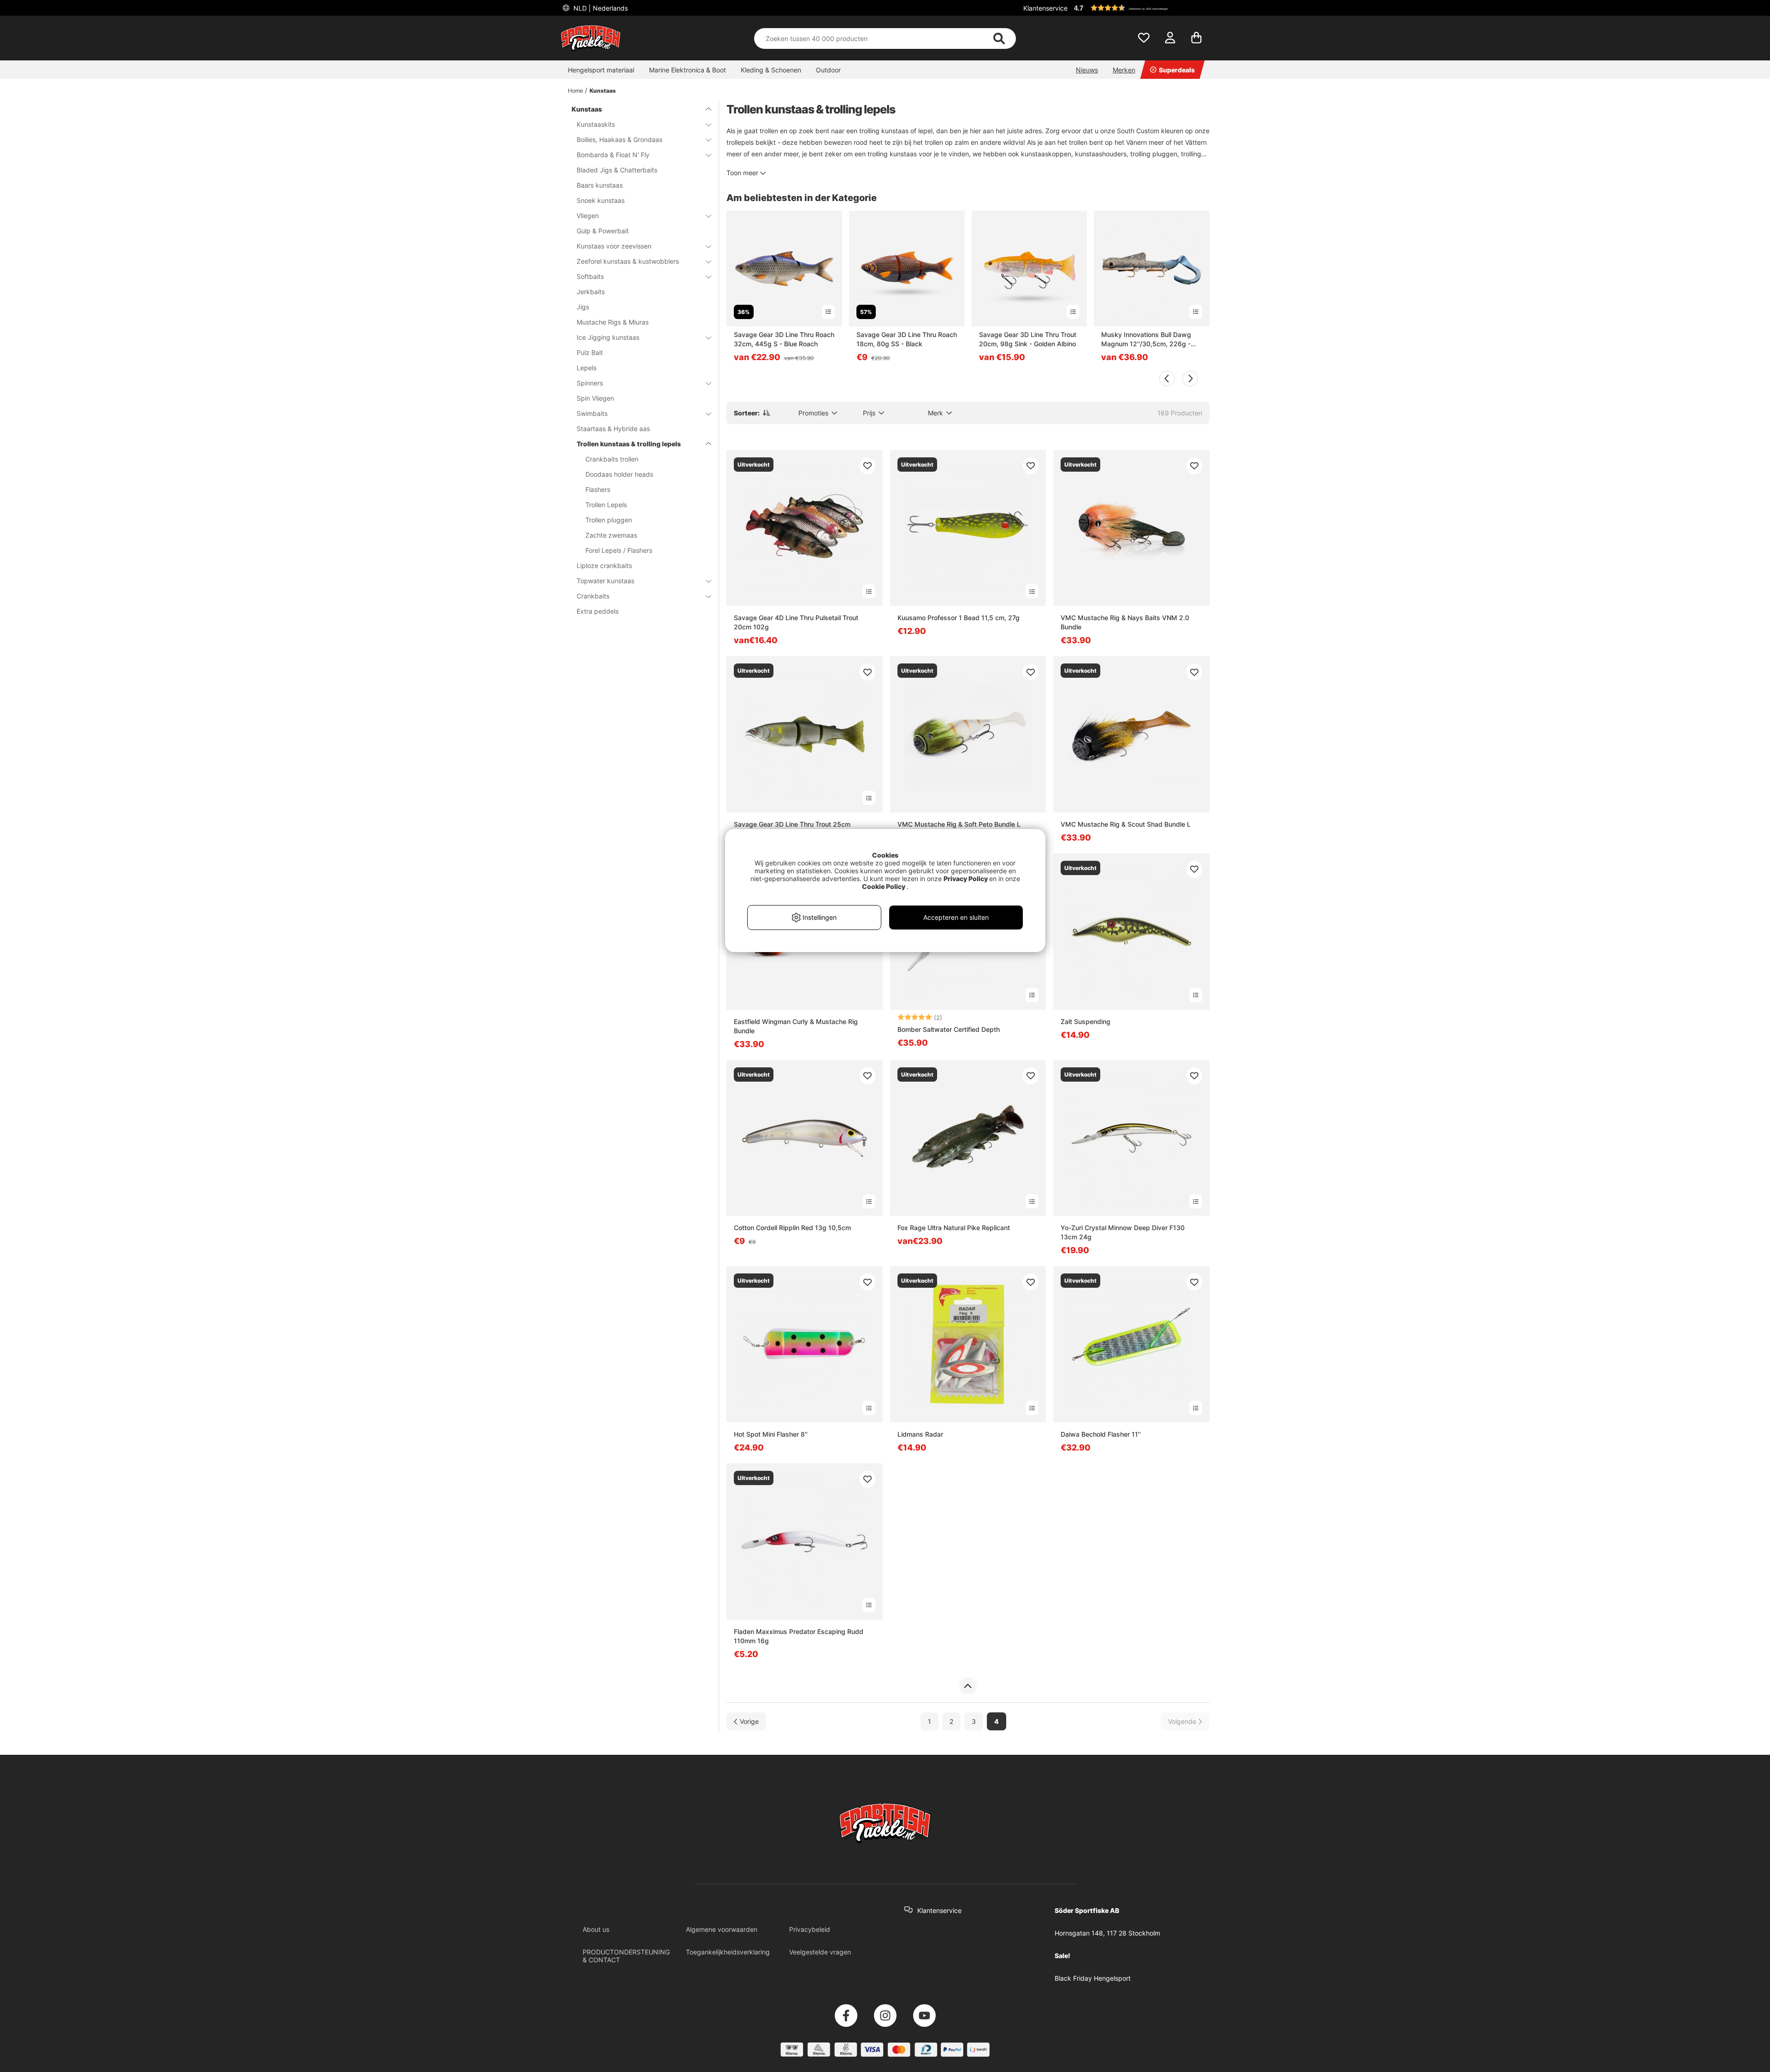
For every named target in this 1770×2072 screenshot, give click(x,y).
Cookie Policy (884, 886)
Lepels (587, 368)
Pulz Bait (590, 352)
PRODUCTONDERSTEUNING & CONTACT (626, 1956)
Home (575, 91)
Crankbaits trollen (612, 459)
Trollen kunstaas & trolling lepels (629, 444)
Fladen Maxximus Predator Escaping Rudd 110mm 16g (799, 1636)
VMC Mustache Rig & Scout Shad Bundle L (1126, 824)
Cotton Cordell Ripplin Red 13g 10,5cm (792, 1228)
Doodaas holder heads (619, 474)
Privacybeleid (810, 1929)
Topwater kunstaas (605, 581)
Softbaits (590, 276)
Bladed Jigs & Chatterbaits (617, 170)
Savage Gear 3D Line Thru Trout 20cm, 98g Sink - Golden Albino (1028, 339)
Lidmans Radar (920, 1434)
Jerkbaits (591, 292)
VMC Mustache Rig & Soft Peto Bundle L (959, 824)
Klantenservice (1045, 8)
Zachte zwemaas (611, 535)
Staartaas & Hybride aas (613, 429)
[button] (1140, 8)
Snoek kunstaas (601, 200)
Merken (1124, 70)
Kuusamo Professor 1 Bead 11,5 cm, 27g (959, 618)
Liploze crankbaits (604, 565)
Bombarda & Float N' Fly (613, 155)
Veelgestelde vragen (820, 1952)
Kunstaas (603, 91)
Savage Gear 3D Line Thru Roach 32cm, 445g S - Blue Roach (784, 339)
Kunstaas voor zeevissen (614, 246)
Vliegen (588, 216)
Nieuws (1087, 70)
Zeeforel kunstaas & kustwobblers (628, 261)
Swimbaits (592, 413)
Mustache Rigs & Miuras (613, 322)
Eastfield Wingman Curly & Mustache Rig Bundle (796, 1026)
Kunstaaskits (596, 124)
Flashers (598, 489)
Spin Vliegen (595, 398)
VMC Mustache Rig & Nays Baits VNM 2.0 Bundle (1125, 622)
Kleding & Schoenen (771, 70)
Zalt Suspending (1086, 1021)
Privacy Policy (966, 879)
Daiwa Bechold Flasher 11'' (1101, 1434)
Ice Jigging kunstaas (608, 337)
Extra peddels (598, 611)
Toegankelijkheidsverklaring (728, 1952)
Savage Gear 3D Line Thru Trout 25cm (792, 824)
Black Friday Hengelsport (1093, 1978)
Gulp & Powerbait (603, 231)
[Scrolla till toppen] (968, 1686)
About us (596, 1929)
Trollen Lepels (606, 505)
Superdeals (1177, 70)
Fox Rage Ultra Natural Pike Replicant (954, 1228)
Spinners (590, 383)
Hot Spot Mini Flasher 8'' (771, 1434)
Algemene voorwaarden (722, 1929)
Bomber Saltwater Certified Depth (949, 1029)
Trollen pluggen (609, 520)
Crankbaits (593, 596)
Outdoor (828, 70)
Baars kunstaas (600, 185)
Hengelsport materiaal (601, 70)
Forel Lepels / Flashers (619, 550)
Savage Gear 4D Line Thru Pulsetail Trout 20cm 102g (796, 622)
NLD (600, 8)
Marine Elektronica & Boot (687, 70)
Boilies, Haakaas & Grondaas (619, 139)
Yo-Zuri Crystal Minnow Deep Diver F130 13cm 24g (1123, 1232)
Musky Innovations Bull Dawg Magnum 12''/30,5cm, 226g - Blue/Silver (1146, 340)
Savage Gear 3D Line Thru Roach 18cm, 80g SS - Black (907, 339)
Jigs (583, 307)
